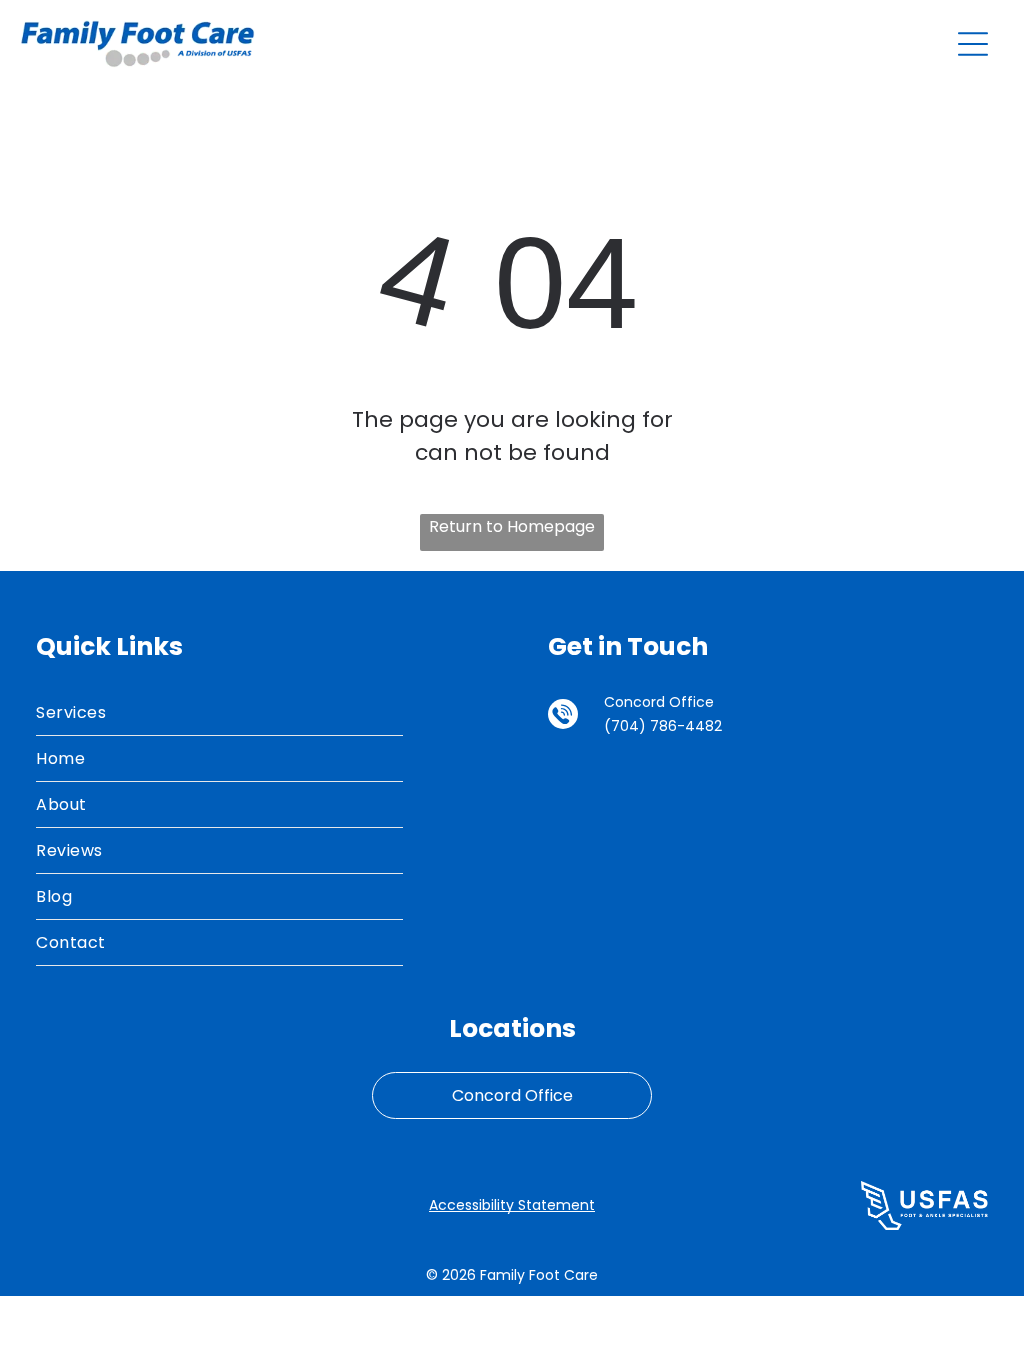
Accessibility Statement (512, 1205)
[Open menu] (973, 44)
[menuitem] (219, 713)
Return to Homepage (512, 526)
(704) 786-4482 (663, 726)
